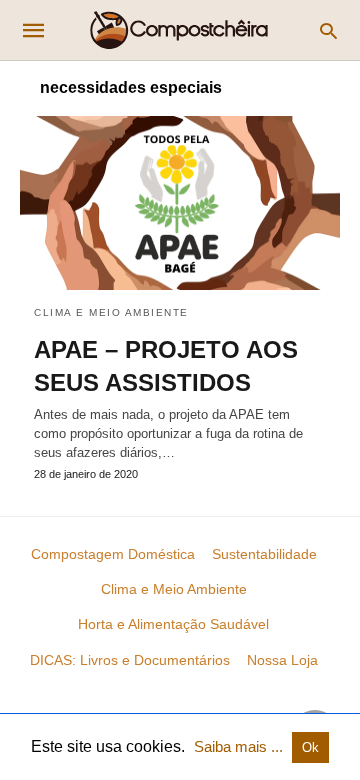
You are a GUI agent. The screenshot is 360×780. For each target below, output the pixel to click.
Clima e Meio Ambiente (111, 312)
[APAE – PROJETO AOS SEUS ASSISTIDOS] (180, 203)
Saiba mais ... (240, 746)
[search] (328, 30)
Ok (310, 747)
